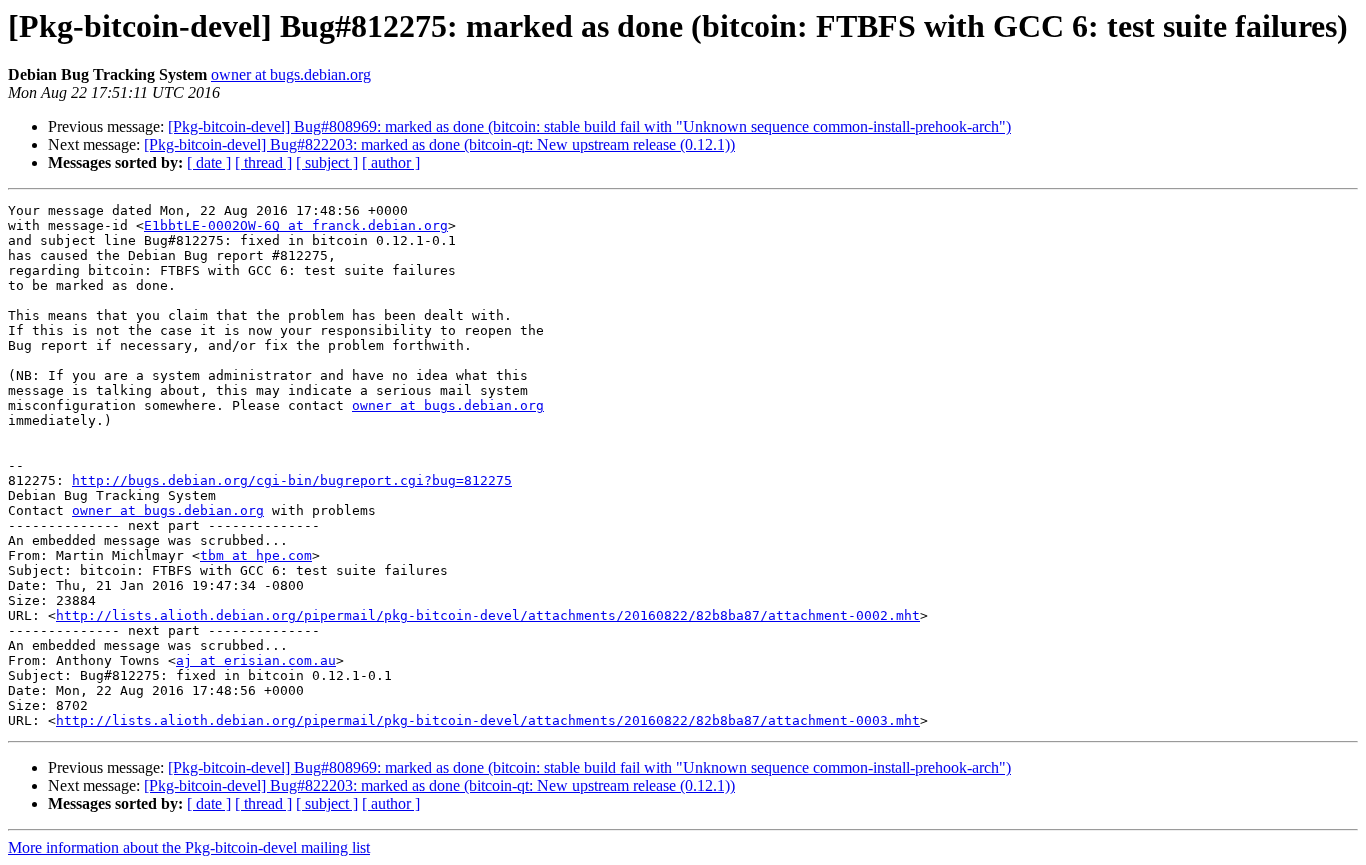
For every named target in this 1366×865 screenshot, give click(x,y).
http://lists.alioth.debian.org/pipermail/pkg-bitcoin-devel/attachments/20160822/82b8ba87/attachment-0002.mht (488, 615)
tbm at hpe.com (256, 555)
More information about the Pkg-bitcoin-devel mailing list (189, 847)
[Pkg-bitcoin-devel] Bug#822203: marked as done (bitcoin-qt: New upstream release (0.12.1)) (439, 144)
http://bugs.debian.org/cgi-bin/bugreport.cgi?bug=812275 (292, 480)
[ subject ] (327, 162)
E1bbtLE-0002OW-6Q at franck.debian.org (296, 225)
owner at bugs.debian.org (291, 74)
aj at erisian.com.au (256, 660)
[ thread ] (263, 162)
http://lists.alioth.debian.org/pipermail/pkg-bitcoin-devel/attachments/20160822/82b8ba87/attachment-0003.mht (488, 720)
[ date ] (209, 162)
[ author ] (391, 162)
